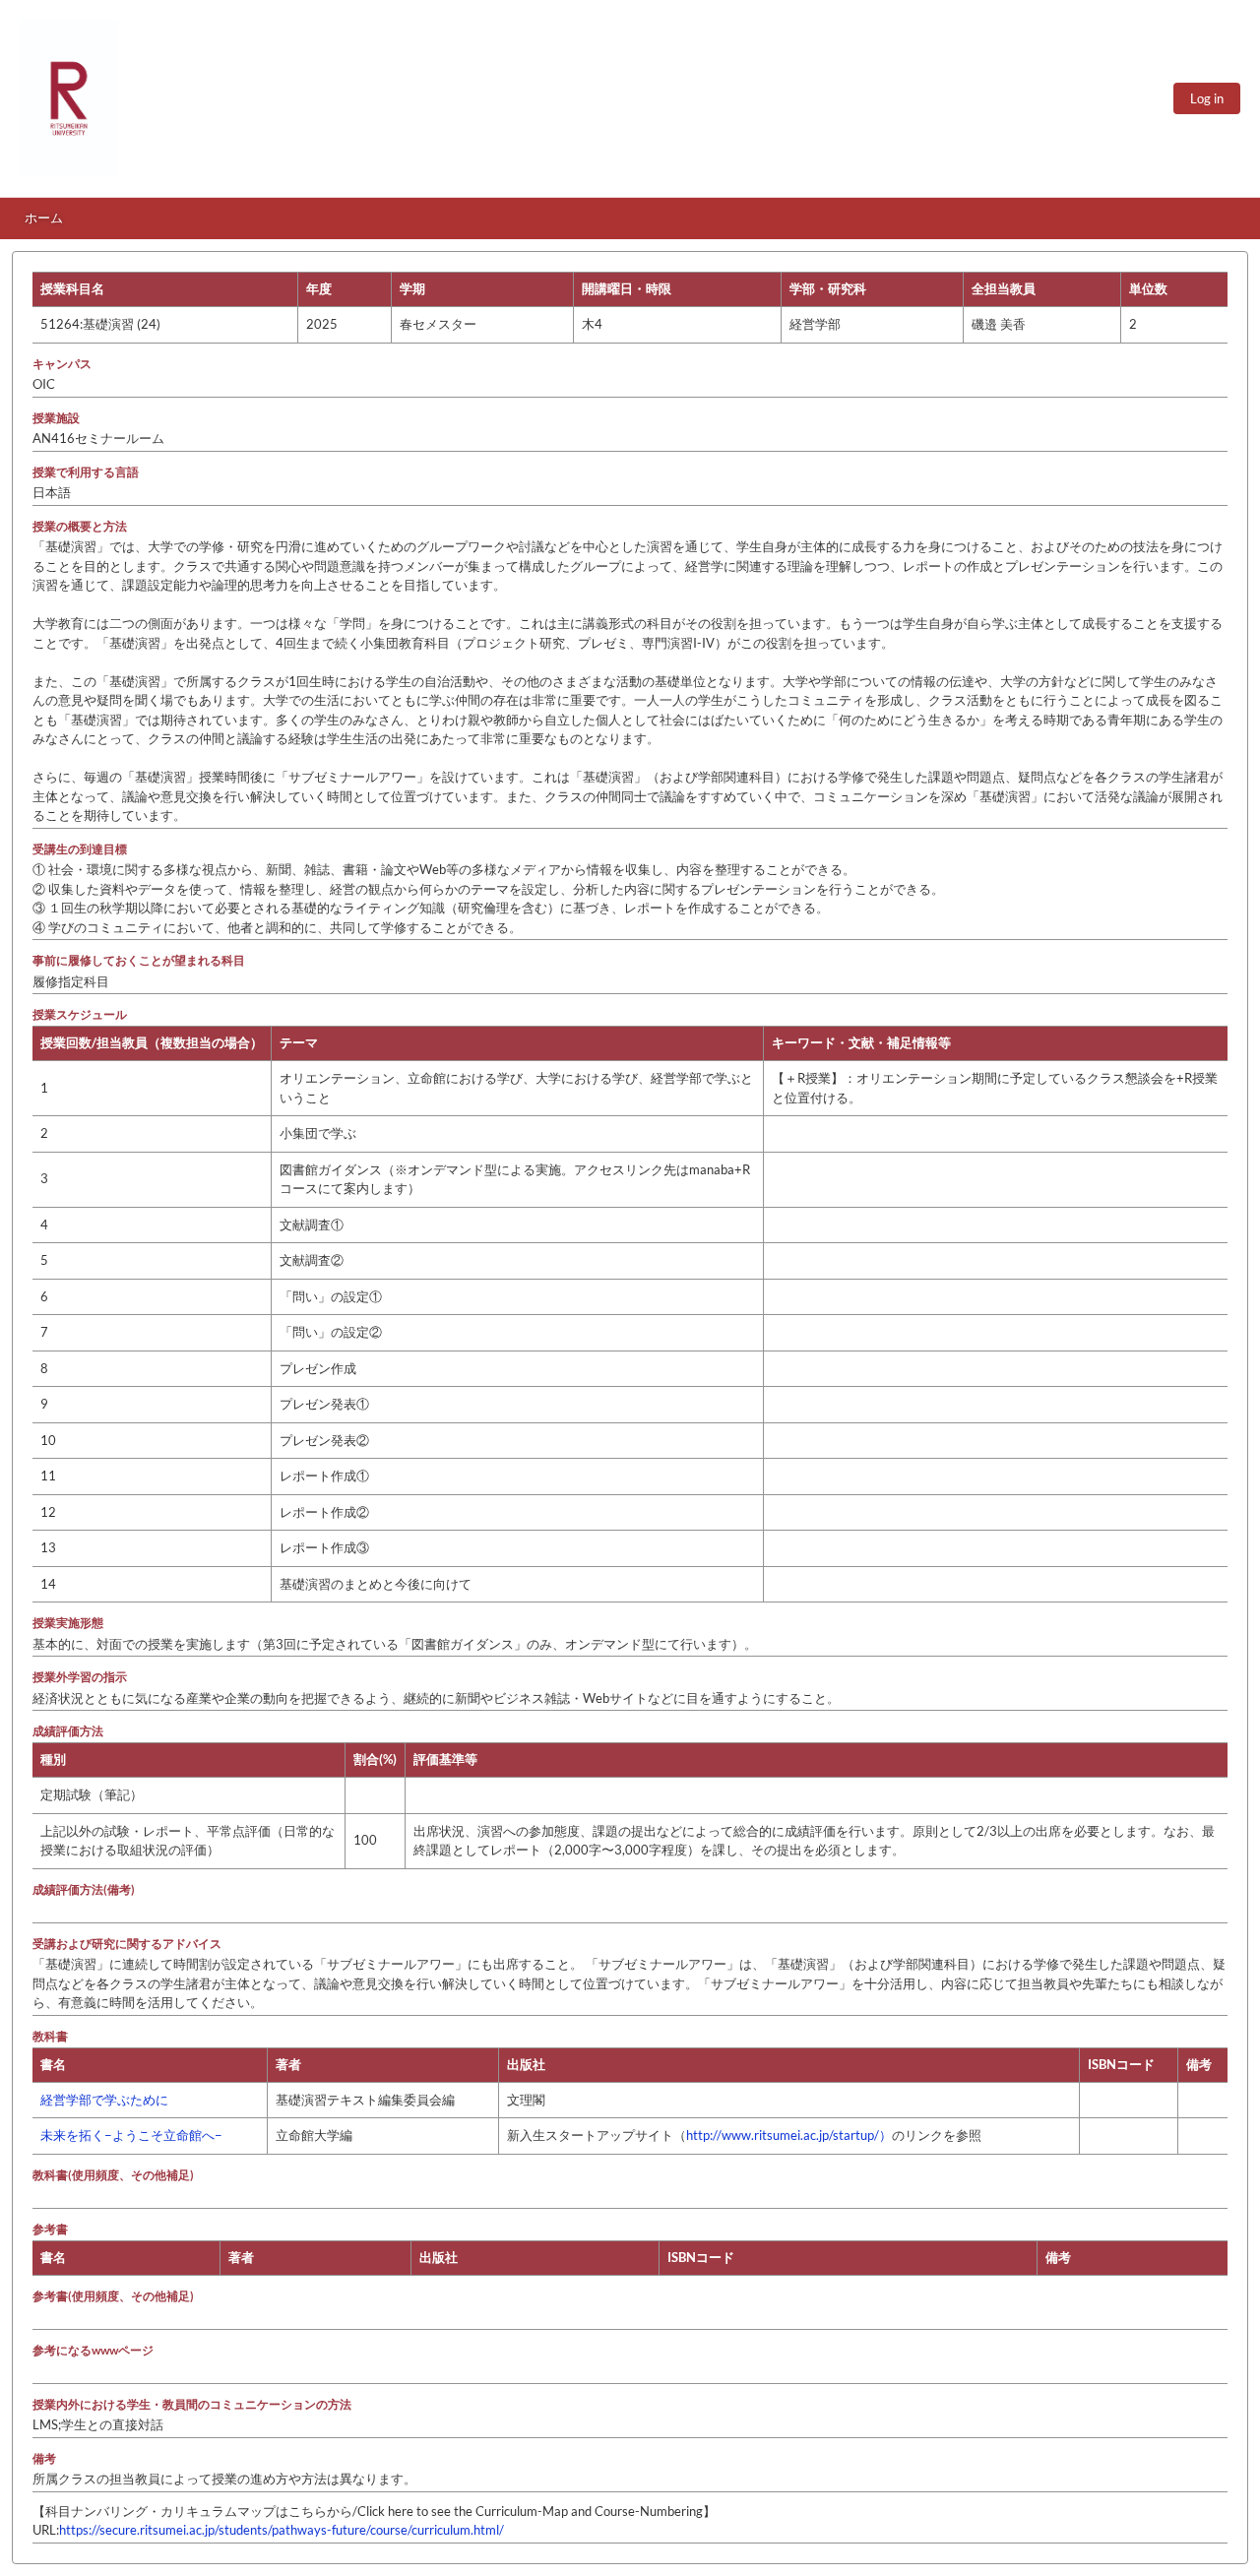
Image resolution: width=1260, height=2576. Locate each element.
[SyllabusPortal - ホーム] (69, 98)
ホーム (44, 218)
